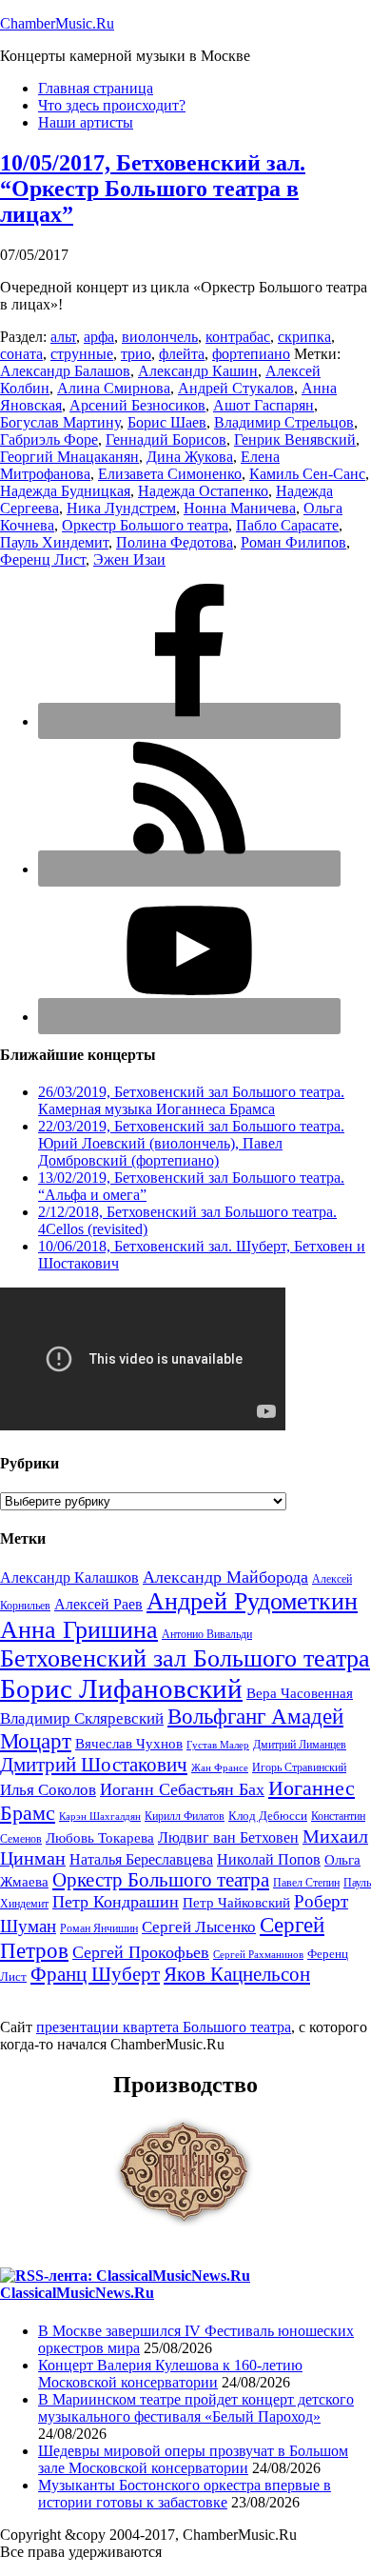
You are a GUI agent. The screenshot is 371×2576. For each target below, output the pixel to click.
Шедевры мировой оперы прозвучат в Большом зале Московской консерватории (193, 2459)
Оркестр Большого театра (145, 525)
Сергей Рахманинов (258, 1955)
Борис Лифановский (121, 1688)
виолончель (160, 337)
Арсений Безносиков (137, 405)
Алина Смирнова (114, 388)
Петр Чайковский (236, 1903)
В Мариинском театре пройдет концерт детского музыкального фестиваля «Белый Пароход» (196, 2408)
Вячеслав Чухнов (129, 1744)
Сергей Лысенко (199, 1927)
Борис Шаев (167, 422)
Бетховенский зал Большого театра (185, 1658)
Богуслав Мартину (60, 422)
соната (21, 354)
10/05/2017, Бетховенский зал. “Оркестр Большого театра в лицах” (153, 189)
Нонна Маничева (240, 508)
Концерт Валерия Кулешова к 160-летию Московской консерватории (170, 2374)
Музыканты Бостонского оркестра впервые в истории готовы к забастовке (185, 2494)
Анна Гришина (79, 1630)
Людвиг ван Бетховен (228, 1837)
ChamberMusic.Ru (57, 23)
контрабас (238, 337)
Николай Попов (269, 1859)
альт (63, 337)
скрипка (304, 337)
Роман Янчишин (99, 1928)
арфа (99, 337)
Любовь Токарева (100, 1838)
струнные (82, 354)
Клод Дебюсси (268, 1816)
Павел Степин (306, 1883)
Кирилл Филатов (185, 1816)
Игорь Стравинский (299, 1767)
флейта (182, 354)
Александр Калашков (69, 1578)
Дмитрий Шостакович (94, 1765)
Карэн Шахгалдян (100, 1817)
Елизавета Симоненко (170, 474)
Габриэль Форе (49, 439)
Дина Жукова (190, 457)
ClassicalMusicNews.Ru (77, 2293)
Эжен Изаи (129, 559)
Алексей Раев (98, 1604)
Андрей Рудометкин (252, 1601)
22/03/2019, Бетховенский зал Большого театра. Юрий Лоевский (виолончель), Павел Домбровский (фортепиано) (191, 1143)
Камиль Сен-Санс (307, 474)
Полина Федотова (175, 542)
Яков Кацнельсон (237, 1974)
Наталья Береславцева (141, 1859)
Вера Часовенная (300, 1693)
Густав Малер (218, 1745)
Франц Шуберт (95, 1974)
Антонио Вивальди (207, 1634)
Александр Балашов (65, 371)
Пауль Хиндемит (54, 542)
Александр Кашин (198, 371)
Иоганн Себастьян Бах (182, 1789)
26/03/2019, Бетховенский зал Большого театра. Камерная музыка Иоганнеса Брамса (191, 1100)
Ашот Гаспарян (264, 405)
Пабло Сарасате (287, 525)
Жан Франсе (220, 1768)
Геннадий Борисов (166, 439)
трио (136, 354)
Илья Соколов (48, 1790)
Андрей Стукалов (236, 388)
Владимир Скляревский (82, 1718)
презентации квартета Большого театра (164, 2027)
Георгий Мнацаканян (69, 457)
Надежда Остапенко (203, 491)
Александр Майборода (225, 1577)
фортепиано (251, 354)
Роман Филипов (293, 542)
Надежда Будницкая (65, 491)
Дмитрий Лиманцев (300, 1745)
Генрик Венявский (295, 439)
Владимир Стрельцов (284, 422)
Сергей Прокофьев (141, 1952)
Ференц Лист (43, 559)
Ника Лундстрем (121, 508)
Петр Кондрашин (116, 1902)
